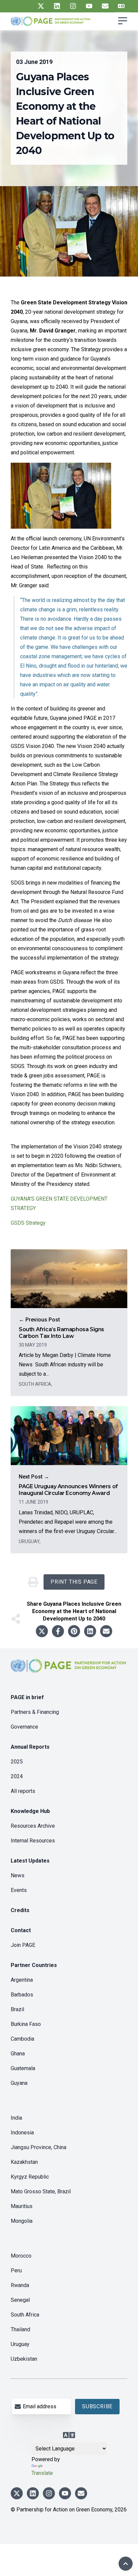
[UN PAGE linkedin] (57, 6)
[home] (69, 1671)
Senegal (20, 2300)
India (16, 2118)
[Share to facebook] (58, 1631)
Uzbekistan (24, 2359)
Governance (24, 1727)
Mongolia (22, 2221)
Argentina (22, 1980)
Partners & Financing (35, 1712)
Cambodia (22, 2039)
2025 (17, 1762)
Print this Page (74, 1582)
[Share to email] (106, 1631)
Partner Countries (34, 1965)
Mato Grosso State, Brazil (41, 2191)
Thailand (20, 2329)
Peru (16, 2270)
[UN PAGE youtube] (89, 6)
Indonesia (22, 2133)
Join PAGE (23, 1945)
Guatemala (23, 2068)
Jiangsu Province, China (39, 2147)
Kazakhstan (24, 2162)
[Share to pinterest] (74, 1631)
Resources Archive (33, 1826)
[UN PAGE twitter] (41, 6)
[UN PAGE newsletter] (105, 6)
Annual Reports (30, 1747)
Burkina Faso (26, 2024)
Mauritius (22, 2206)
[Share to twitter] (42, 1631)
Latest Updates (30, 1861)
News (18, 1875)
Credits (20, 1910)
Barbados (22, 1995)
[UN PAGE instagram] (73, 6)
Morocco (21, 2256)
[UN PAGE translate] (121, 6)
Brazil (17, 2009)
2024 (17, 1776)
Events (19, 1890)
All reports (23, 1791)
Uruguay (20, 2344)
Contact (21, 1930)
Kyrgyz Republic (30, 2177)
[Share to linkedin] (90, 1631)
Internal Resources (33, 1841)
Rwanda (20, 2285)
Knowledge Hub (30, 1811)
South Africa (25, 2315)
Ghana (18, 2054)
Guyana (19, 2083)
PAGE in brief (27, 1697)
